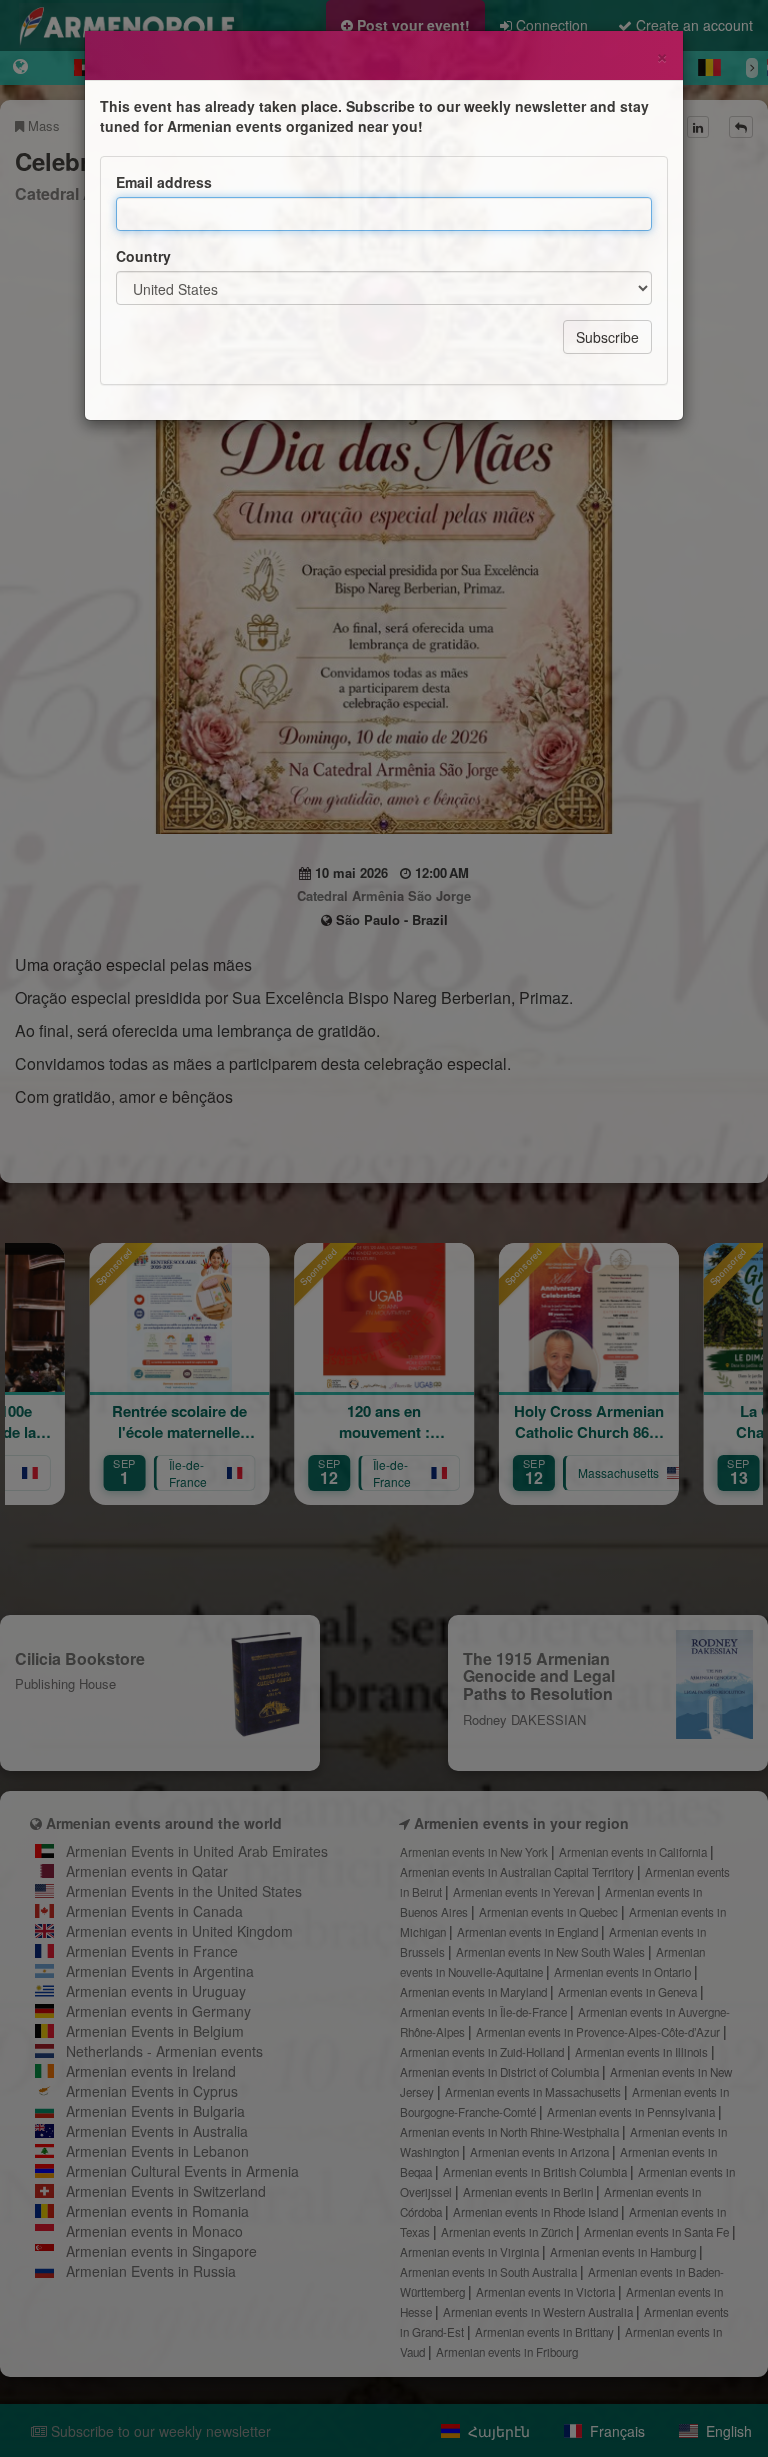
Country (143, 256)
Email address (164, 182)
